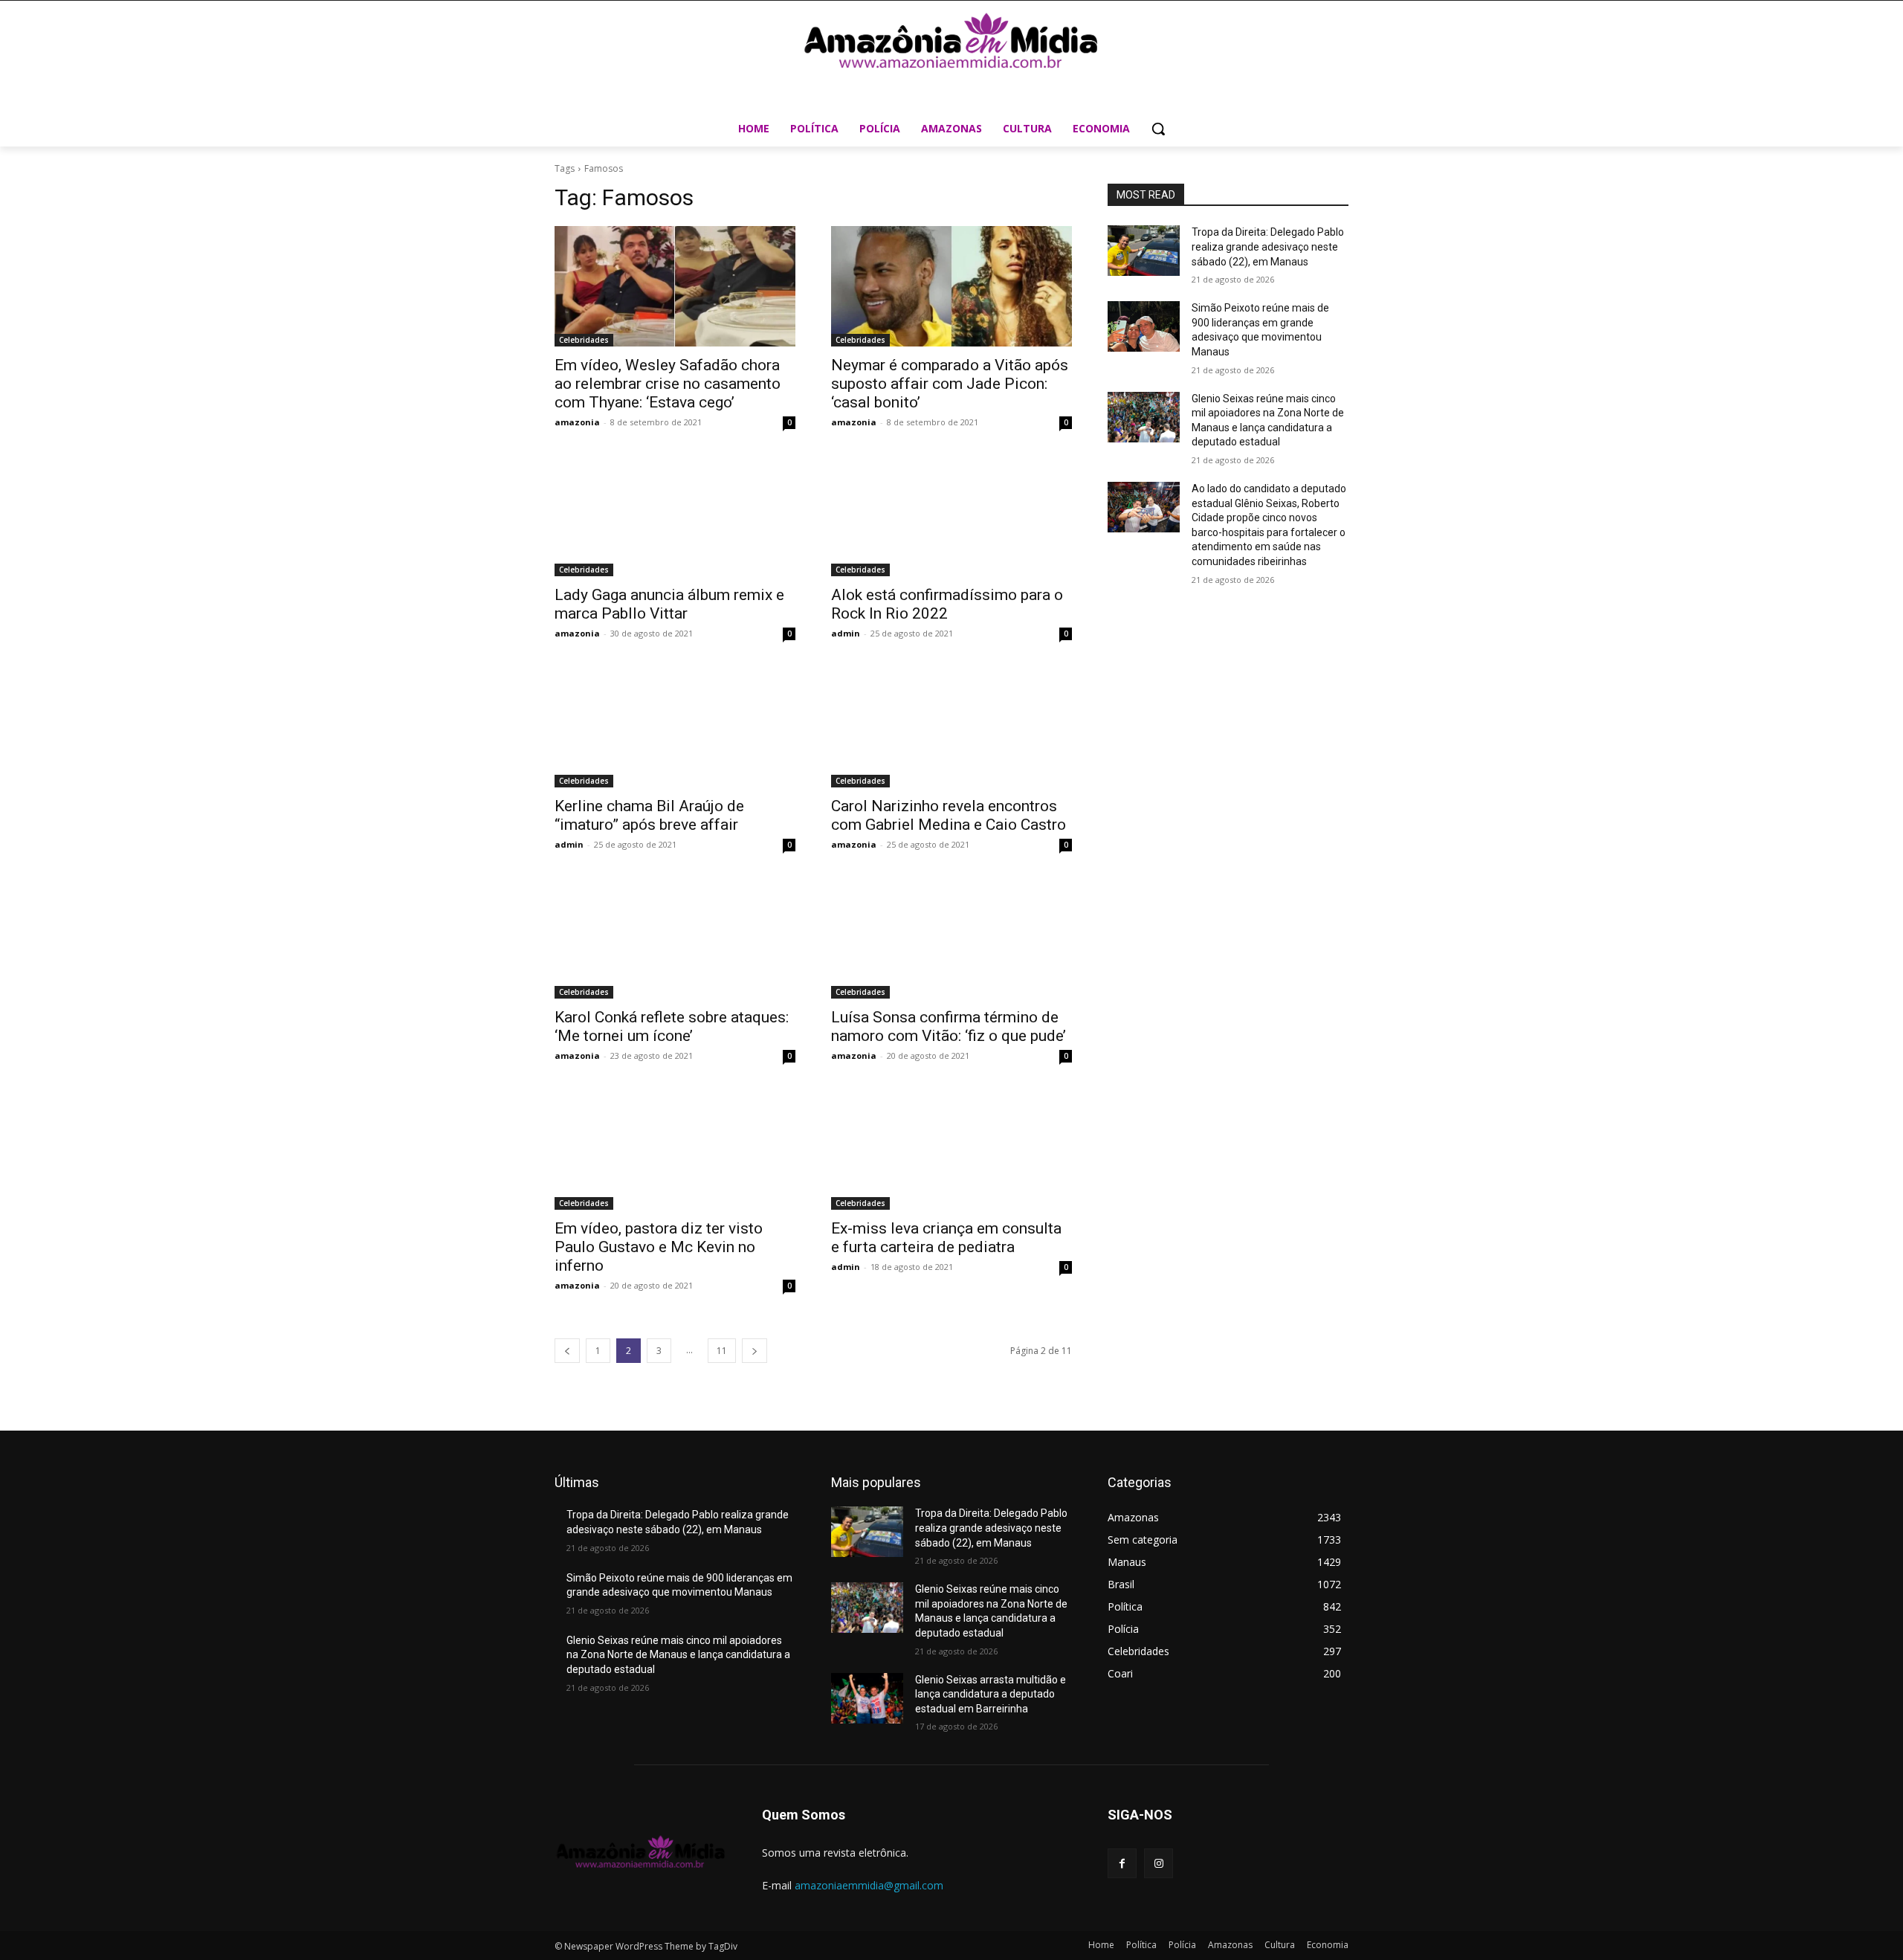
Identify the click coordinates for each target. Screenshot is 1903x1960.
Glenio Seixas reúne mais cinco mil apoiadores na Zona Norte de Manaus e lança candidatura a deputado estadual (678, 1655)
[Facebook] (1122, 1863)
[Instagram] (1159, 1863)
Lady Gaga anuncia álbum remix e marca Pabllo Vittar (669, 604)
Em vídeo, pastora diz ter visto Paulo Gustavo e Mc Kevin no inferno (659, 1247)
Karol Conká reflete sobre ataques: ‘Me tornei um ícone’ (672, 1026)
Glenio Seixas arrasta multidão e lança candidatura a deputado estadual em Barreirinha (991, 1694)
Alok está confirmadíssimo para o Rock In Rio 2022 (947, 604)
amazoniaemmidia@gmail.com (869, 1885)
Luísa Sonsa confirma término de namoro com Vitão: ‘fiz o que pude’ (949, 1026)
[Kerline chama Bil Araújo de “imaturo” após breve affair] (675, 727)
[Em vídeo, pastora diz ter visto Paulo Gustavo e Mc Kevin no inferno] (675, 1150)
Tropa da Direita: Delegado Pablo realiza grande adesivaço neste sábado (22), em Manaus (1268, 246)
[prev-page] (567, 1351)
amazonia (577, 422)
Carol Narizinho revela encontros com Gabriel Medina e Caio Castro (949, 815)
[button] (1158, 129)
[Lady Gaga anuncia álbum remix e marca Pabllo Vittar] (675, 516)
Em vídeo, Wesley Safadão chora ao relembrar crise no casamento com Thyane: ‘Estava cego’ (668, 384)
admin (846, 633)
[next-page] (755, 1351)
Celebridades (584, 340)
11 (722, 1351)
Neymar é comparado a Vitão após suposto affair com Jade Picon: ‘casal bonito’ (950, 384)
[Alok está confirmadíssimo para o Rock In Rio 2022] (951, 516)
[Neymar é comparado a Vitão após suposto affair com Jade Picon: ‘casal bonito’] (951, 286)
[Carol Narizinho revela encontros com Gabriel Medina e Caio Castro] (951, 727)
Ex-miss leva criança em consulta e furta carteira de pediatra (946, 1238)
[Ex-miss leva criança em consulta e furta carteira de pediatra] (951, 1150)
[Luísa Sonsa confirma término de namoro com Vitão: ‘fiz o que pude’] (951, 938)
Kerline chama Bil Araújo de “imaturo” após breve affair (649, 815)
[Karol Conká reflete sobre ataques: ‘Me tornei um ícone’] (675, 938)
